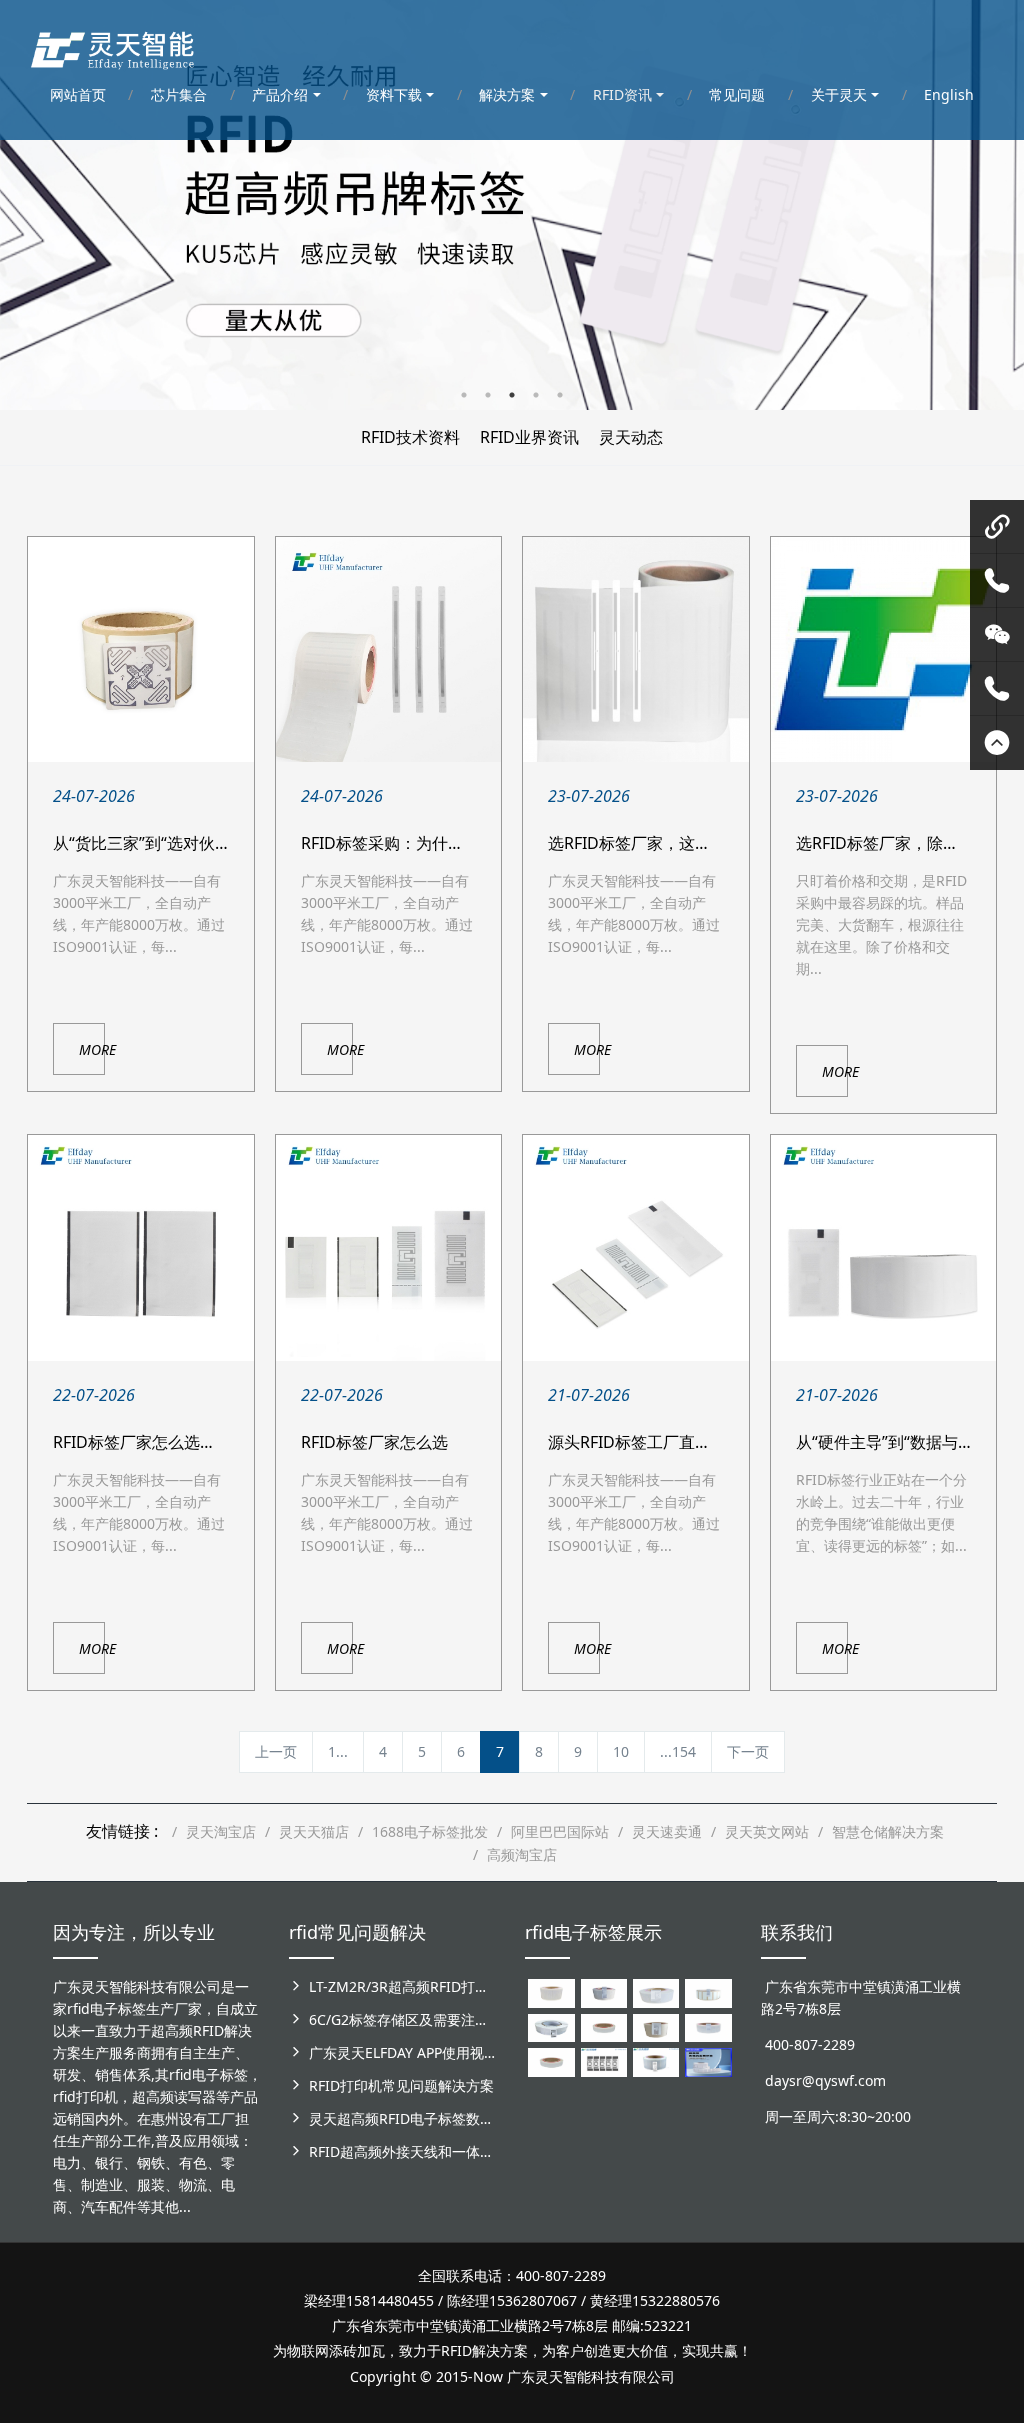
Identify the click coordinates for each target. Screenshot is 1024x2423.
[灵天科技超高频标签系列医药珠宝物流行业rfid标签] (656, 1991)
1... (338, 1751)
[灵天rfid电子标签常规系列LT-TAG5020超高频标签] (551, 2026)
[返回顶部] (997, 743)
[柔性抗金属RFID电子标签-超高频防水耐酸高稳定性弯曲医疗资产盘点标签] (708, 2060)
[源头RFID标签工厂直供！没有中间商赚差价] (636, 1248)
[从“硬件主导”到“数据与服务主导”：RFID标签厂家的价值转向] (884, 1248)
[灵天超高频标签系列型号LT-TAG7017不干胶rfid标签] (604, 2060)
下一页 (748, 1751)
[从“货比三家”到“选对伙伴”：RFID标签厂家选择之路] (141, 650)
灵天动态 (631, 437)
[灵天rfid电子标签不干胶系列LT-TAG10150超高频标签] (656, 2026)
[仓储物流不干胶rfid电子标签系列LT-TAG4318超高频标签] (708, 2026)
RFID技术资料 (410, 437)
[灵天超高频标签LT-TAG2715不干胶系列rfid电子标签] (604, 2026)
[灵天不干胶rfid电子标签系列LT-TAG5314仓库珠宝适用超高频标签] (708, 1991)
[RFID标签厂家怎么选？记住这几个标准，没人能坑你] (141, 1248)
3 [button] (512, 395)
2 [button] (488, 395)
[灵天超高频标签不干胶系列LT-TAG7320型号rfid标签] (604, 1991)
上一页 (276, 1751)
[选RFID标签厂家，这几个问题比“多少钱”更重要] (636, 650)
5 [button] (560, 395)
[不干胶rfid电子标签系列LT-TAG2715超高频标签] (551, 2060)
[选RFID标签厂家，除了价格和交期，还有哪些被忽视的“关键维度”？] (884, 650)
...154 (678, 1751)
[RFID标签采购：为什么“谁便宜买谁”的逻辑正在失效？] (389, 650)
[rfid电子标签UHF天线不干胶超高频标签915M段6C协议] (656, 2060)
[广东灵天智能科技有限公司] (111, 45)
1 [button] (464, 395)
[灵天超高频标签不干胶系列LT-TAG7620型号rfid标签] (551, 1991)
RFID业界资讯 (529, 437)
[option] (512, 205)
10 (621, 1751)
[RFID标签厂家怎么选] (389, 1248)
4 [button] (536, 395)
